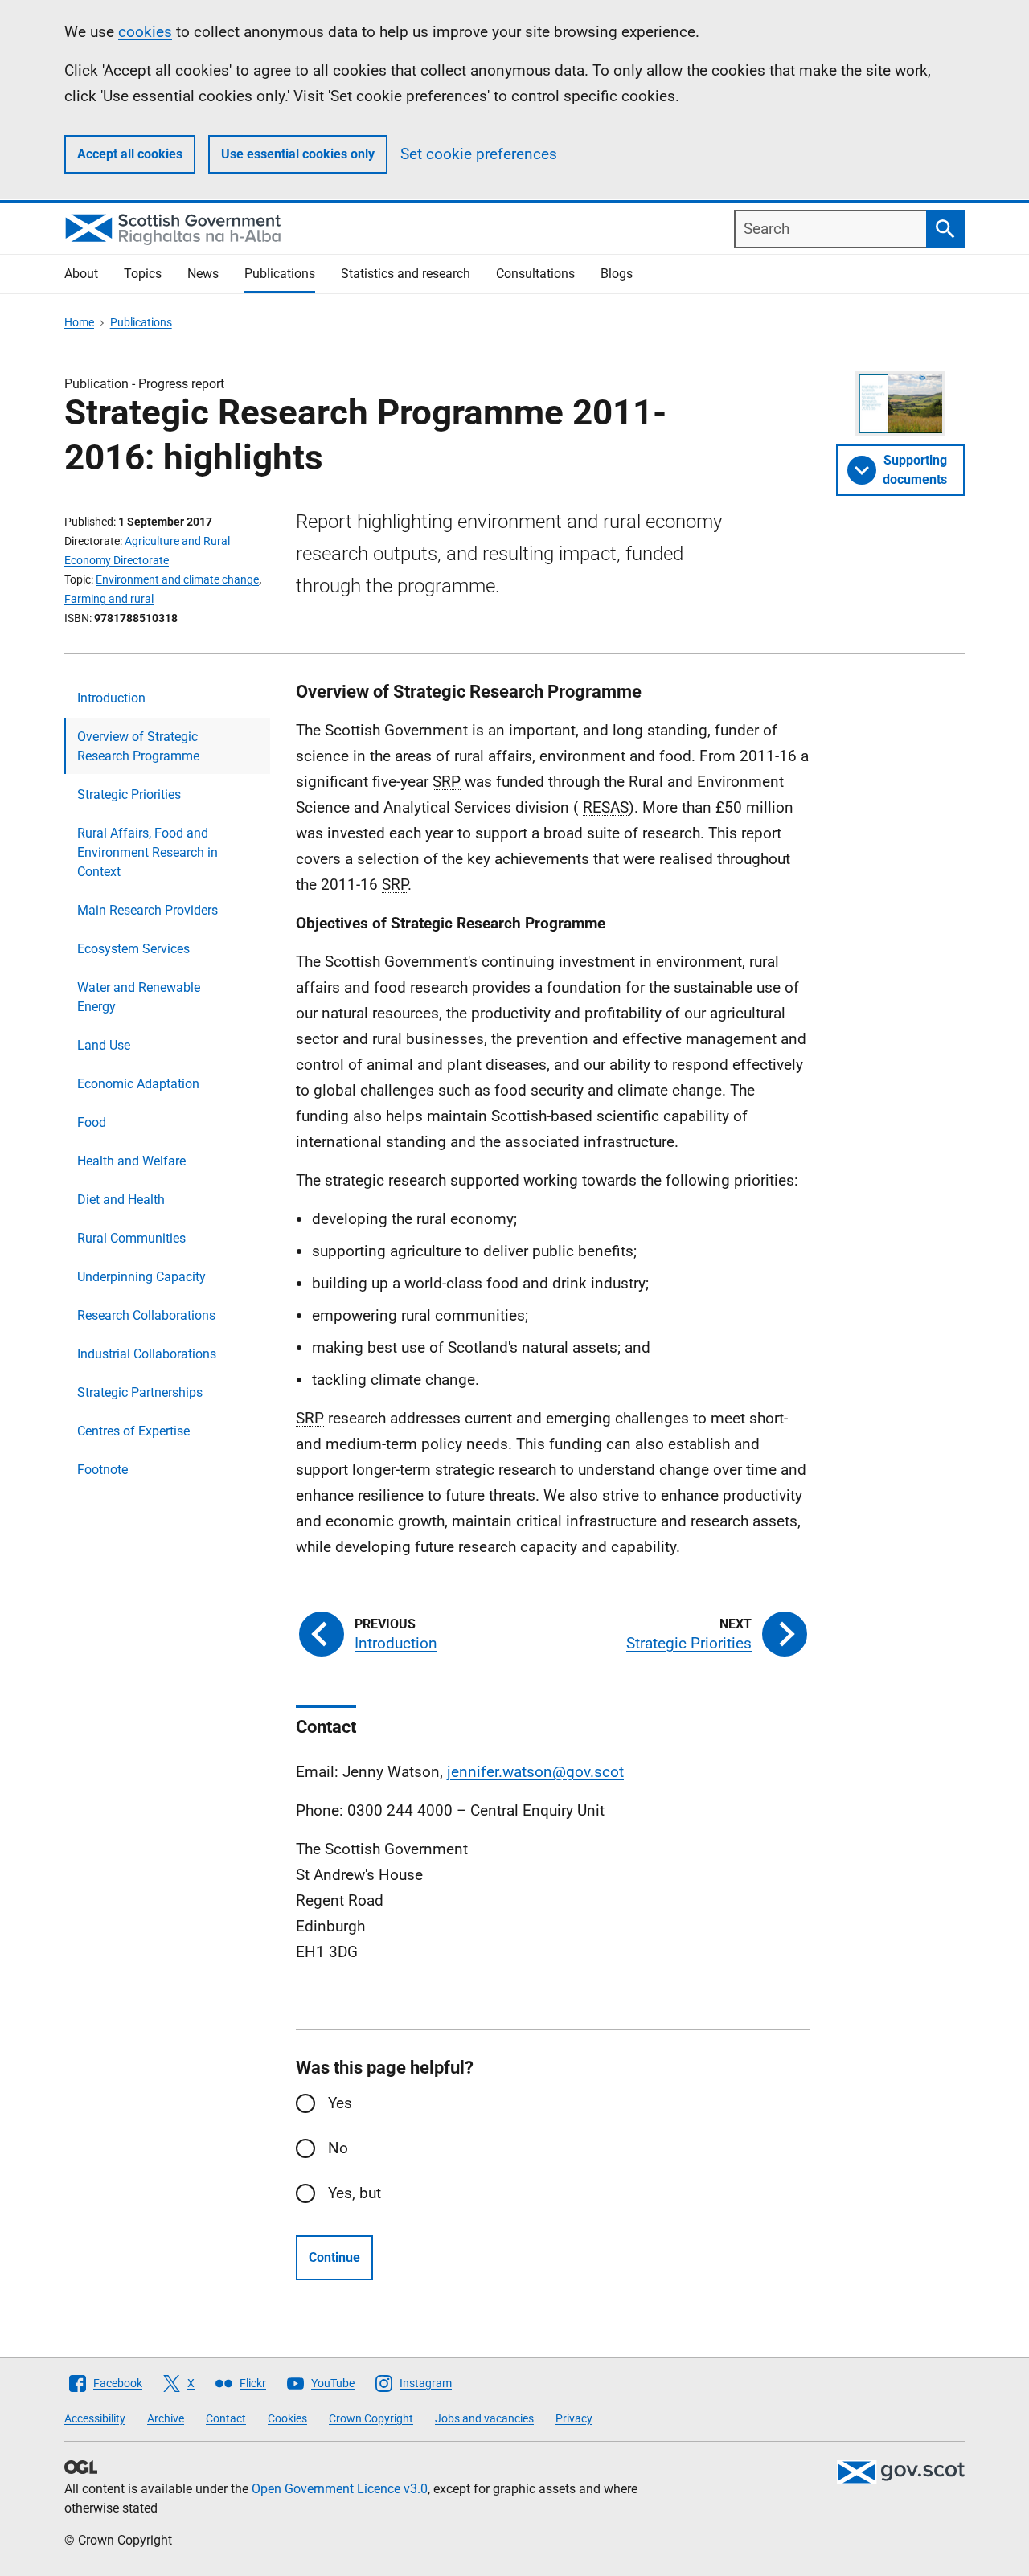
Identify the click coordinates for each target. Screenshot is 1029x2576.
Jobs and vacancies (484, 2418)
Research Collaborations (146, 1315)
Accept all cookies (130, 154)
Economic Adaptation (138, 1084)
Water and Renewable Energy (139, 997)
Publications (280, 274)
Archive (166, 2418)
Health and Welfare (131, 1161)
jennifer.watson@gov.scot (535, 1772)
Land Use (104, 1045)
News (203, 274)
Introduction (111, 698)
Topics (143, 274)
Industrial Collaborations (147, 1354)
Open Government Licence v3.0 (340, 2489)
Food (92, 1122)
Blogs (617, 274)
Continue (334, 2257)
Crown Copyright (371, 2418)
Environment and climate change (177, 579)
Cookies (287, 2418)
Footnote (102, 1470)
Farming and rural (109, 599)
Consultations (535, 274)
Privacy (574, 2418)
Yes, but (355, 2193)
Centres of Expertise (133, 1431)
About (81, 274)
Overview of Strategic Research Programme (138, 746)
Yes (340, 2103)
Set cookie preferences (479, 154)
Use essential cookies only (298, 154)
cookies (145, 32)
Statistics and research (406, 274)
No (338, 2148)
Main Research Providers (148, 910)
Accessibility (95, 2418)
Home (79, 322)
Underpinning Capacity (141, 1277)
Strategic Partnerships (140, 1392)
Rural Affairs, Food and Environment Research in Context (148, 852)
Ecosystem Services (133, 949)
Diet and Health (121, 1200)
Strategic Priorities (129, 795)
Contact (226, 2418)
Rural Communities (131, 1238)
